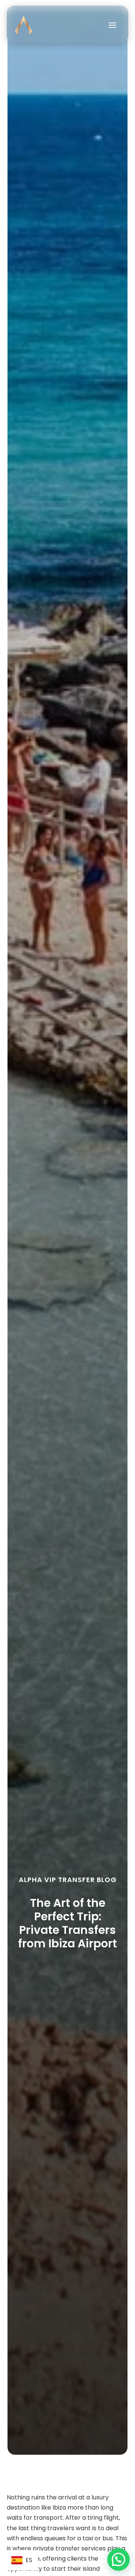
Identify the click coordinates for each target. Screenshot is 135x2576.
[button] (118, 2559)
